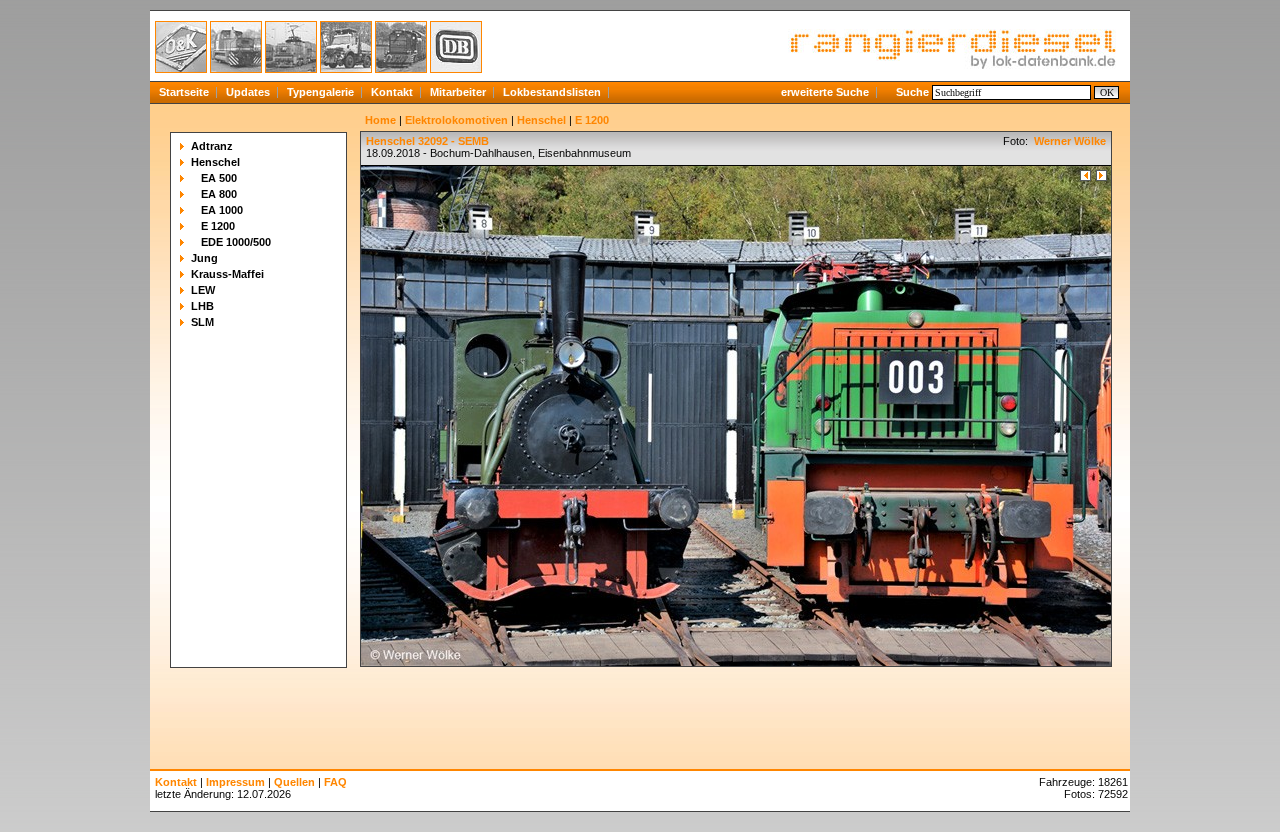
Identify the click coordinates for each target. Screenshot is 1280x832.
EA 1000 (222, 210)
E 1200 (218, 226)
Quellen (294, 782)
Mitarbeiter (458, 92)
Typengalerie (320, 92)
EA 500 (219, 178)
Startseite (184, 92)
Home (380, 120)
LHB (202, 306)
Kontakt (392, 92)
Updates (248, 92)
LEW (203, 290)
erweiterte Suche (825, 92)
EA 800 (219, 194)
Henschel (215, 162)
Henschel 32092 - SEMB (427, 141)
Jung (204, 258)
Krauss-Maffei (227, 274)
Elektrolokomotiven (456, 120)
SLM (202, 322)
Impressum (235, 782)
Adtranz (212, 146)
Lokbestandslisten (552, 92)
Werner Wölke (1068, 141)
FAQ (335, 782)
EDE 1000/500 (236, 242)
